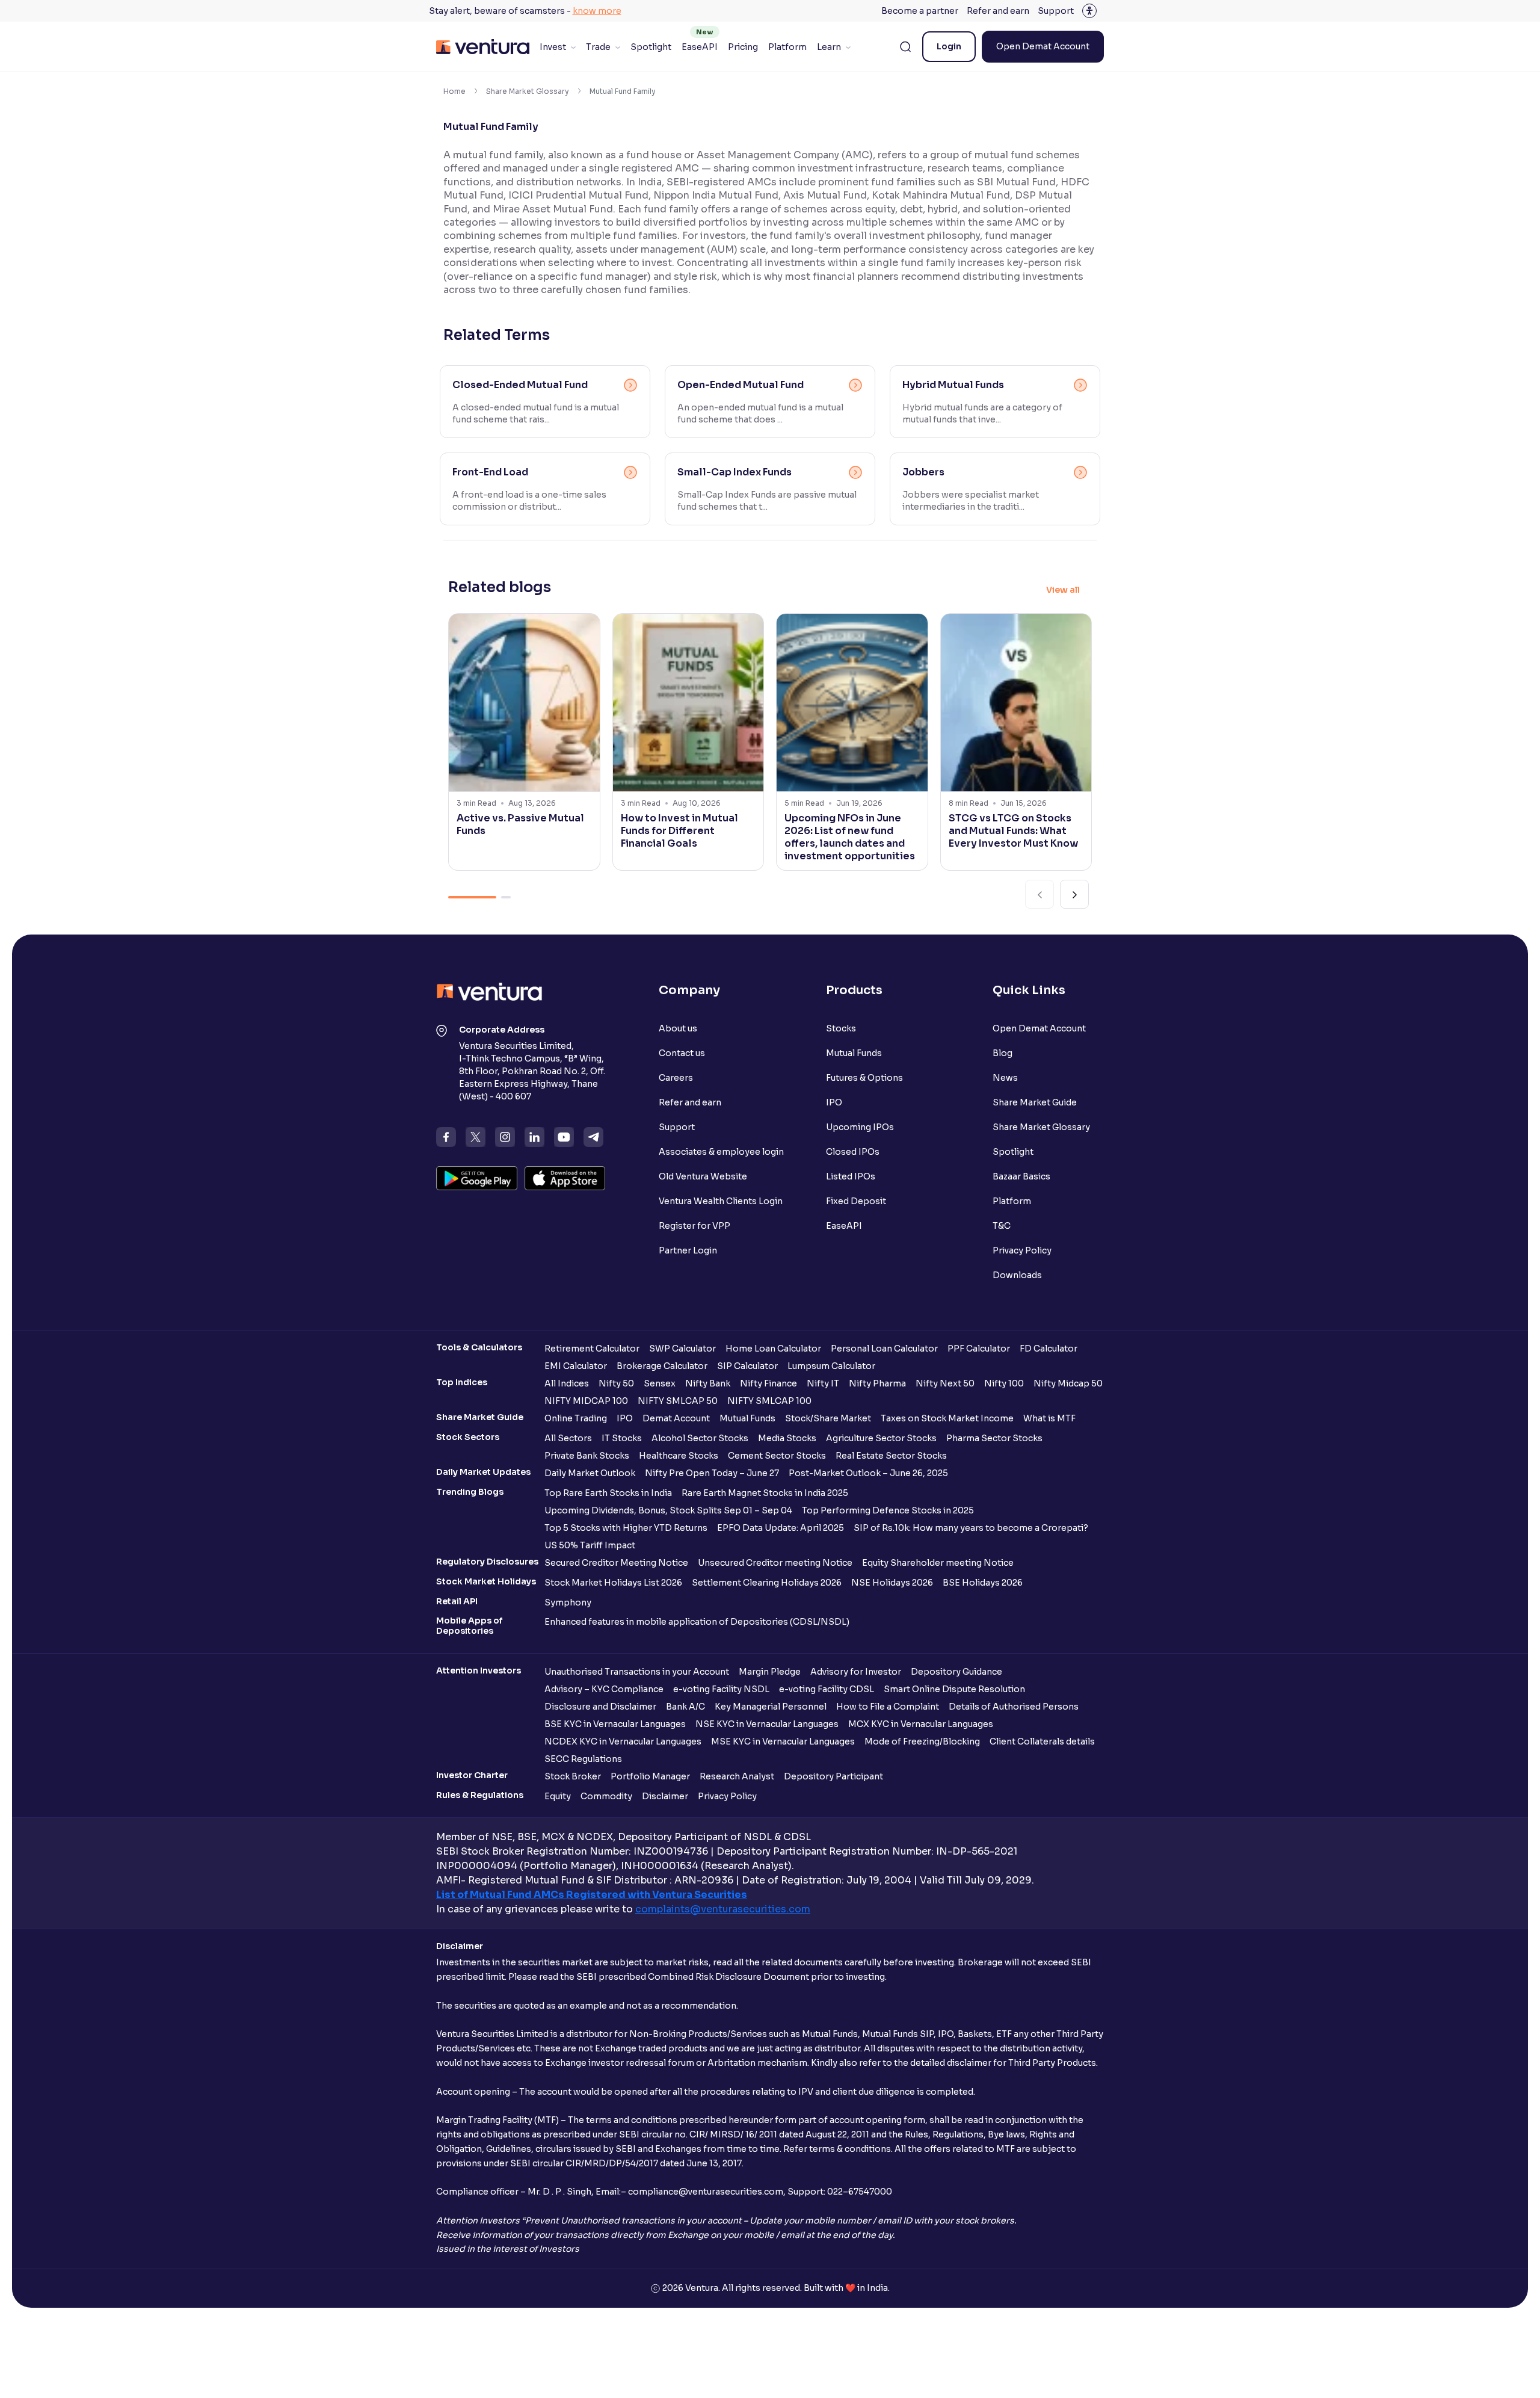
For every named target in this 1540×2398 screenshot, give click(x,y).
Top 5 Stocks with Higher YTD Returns (626, 1528)
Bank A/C (685, 1707)
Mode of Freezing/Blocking (922, 1741)
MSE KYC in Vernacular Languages (783, 1741)
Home (454, 91)
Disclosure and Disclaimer (600, 1707)
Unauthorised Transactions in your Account (637, 1672)
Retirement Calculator (592, 1349)
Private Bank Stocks (587, 1456)
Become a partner (920, 11)
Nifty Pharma (877, 1383)
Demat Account (676, 1418)
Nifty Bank (708, 1383)
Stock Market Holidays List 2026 (613, 1583)
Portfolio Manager (650, 1776)
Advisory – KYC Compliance (604, 1689)
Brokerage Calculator (662, 1366)
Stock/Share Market (828, 1418)
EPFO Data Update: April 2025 (781, 1528)
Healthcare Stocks (679, 1456)
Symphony (568, 1602)
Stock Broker (573, 1776)
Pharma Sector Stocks (994, 1438)
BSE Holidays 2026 (983, 1583)
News (1005, 1078)
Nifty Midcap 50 (1068, 1383)
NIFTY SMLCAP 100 (769, 1401)
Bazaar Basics (1021, 1176)
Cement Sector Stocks (777, 1456)
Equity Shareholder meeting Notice (938, 1563)
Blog (1003, 1053)
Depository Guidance (956, 1672)
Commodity (606, 1796)
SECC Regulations (583, 1759)
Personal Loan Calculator (884, 1349)
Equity (558, 1796)
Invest (553, 47)
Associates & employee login (721, 1152)
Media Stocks (787, 1438)
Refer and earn (998, 11)
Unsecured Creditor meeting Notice (775, 1563)
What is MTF (1049, 1418)
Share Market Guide (1035, 1102)
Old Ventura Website (703, 1176)
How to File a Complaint (888, 1707)
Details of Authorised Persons (1014, 1707)
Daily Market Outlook (590, 1473)
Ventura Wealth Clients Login (721, 1201)
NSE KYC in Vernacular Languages (767, 1724)
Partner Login (688, 1250)
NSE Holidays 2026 (892, 1583)
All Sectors (568, 1438)
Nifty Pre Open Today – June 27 (712, 1473)
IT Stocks (622, 1438)
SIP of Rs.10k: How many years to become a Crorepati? (971, 1528)
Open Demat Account (1043, 46)
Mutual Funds (854, 1053)
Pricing (743, 47)
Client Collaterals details (1042, 1741)
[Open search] (905, 47)
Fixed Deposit (856, 1201)
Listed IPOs (851, 1176)
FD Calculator (1049, 1349)
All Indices (567, 1383)
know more (597, 11)
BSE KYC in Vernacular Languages (615, 1724)
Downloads (1017, 1275)
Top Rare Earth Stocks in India (608, 1493)
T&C (1002, 1226)
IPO (834, 1102)
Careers (676, 1078)
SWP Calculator (682, 1349)
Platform (787, 47)
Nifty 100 (1004, 1383)
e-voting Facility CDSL (827, 1689)
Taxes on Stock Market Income (947, 1418)
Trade (598, 47)
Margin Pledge (770, 1672)
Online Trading (576, 1418)
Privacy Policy (1022, 1250)
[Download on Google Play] (477, 1178)
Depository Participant (833, 1776)
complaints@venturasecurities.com (723, 1909)
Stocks (841, 1028)
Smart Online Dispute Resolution (954, 1689)
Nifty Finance (768, 1383)
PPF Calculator (979, 1349)
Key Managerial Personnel (771, 1707)
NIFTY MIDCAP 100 (586, 1401)
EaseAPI (700, 47)
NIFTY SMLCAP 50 (678, 1401)
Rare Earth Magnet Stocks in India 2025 (765, 1493)
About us (678, 1028)
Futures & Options (864, 1078)
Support (1056, 11)
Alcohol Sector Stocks (700, 1438)
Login (949, 46)
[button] (472, 897)
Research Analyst (737, 1776)
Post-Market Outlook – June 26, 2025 (868, 1473)
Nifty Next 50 (945, 1383)
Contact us (682, 1053)
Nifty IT (823, 1383)
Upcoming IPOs (860, 1127)
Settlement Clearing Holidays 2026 (767, 1583)
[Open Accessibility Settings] (1089, 11)
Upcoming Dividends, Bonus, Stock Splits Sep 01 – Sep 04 (668, 1510)
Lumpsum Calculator (831, 1366)
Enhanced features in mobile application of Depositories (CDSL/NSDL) (697, 1622)
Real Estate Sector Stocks (891, 1456)
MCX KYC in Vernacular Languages (921, 1724)
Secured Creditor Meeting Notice (616, 1563)
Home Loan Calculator (773, 1349)
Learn (829, 47)
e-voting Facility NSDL (721, 1689)
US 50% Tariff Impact (590, 1545)
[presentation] (1039, 894)
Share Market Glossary (528, 91)
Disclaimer (665, 1796)
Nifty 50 (616, 1383)
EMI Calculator (576, 1366)
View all (1063, 590)
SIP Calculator (747, 1366)
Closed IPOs (853, 1152)
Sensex (660, 1383)
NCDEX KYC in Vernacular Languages (623, 1741)
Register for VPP (695, 1226)
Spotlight (651, 47)
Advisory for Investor (856, 1672)
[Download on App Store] (565, 1178)
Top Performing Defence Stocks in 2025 (888, 1510)
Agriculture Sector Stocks (881, 1438)
